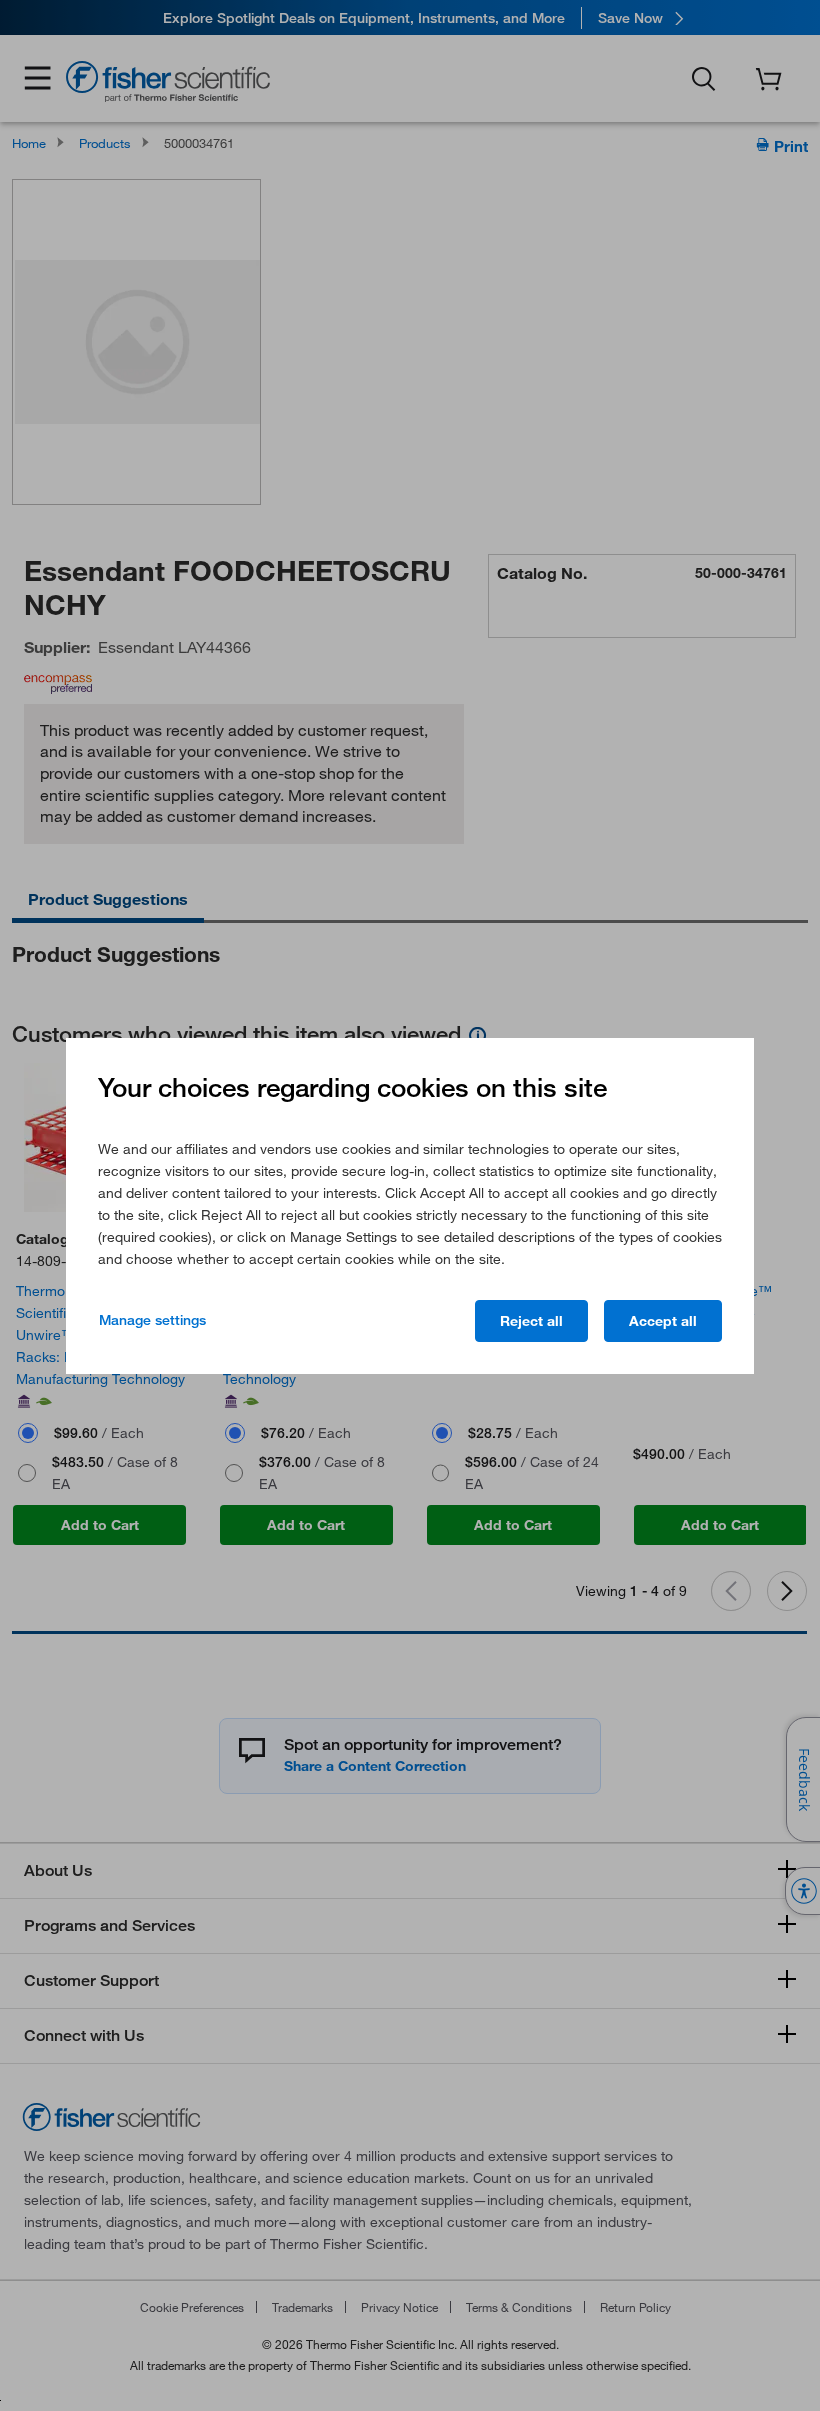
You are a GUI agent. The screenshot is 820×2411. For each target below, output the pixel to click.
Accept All (663, 1321)
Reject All (531, 1321)
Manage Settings (152, 1320)
